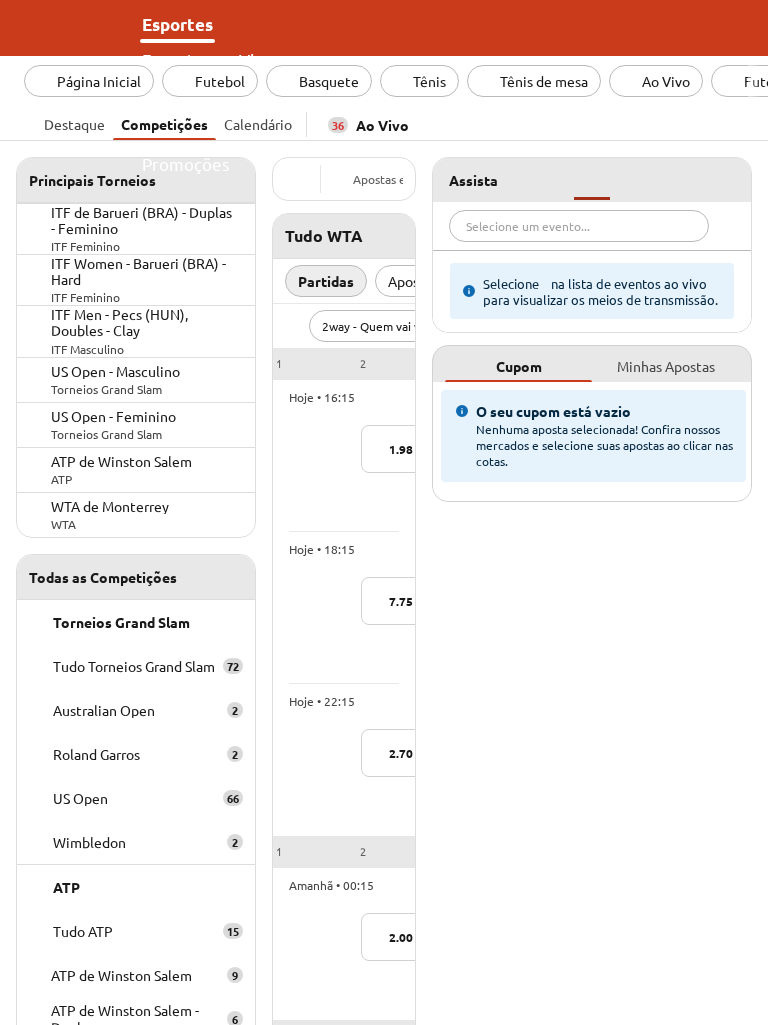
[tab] (74, 122)
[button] (344, 364)
